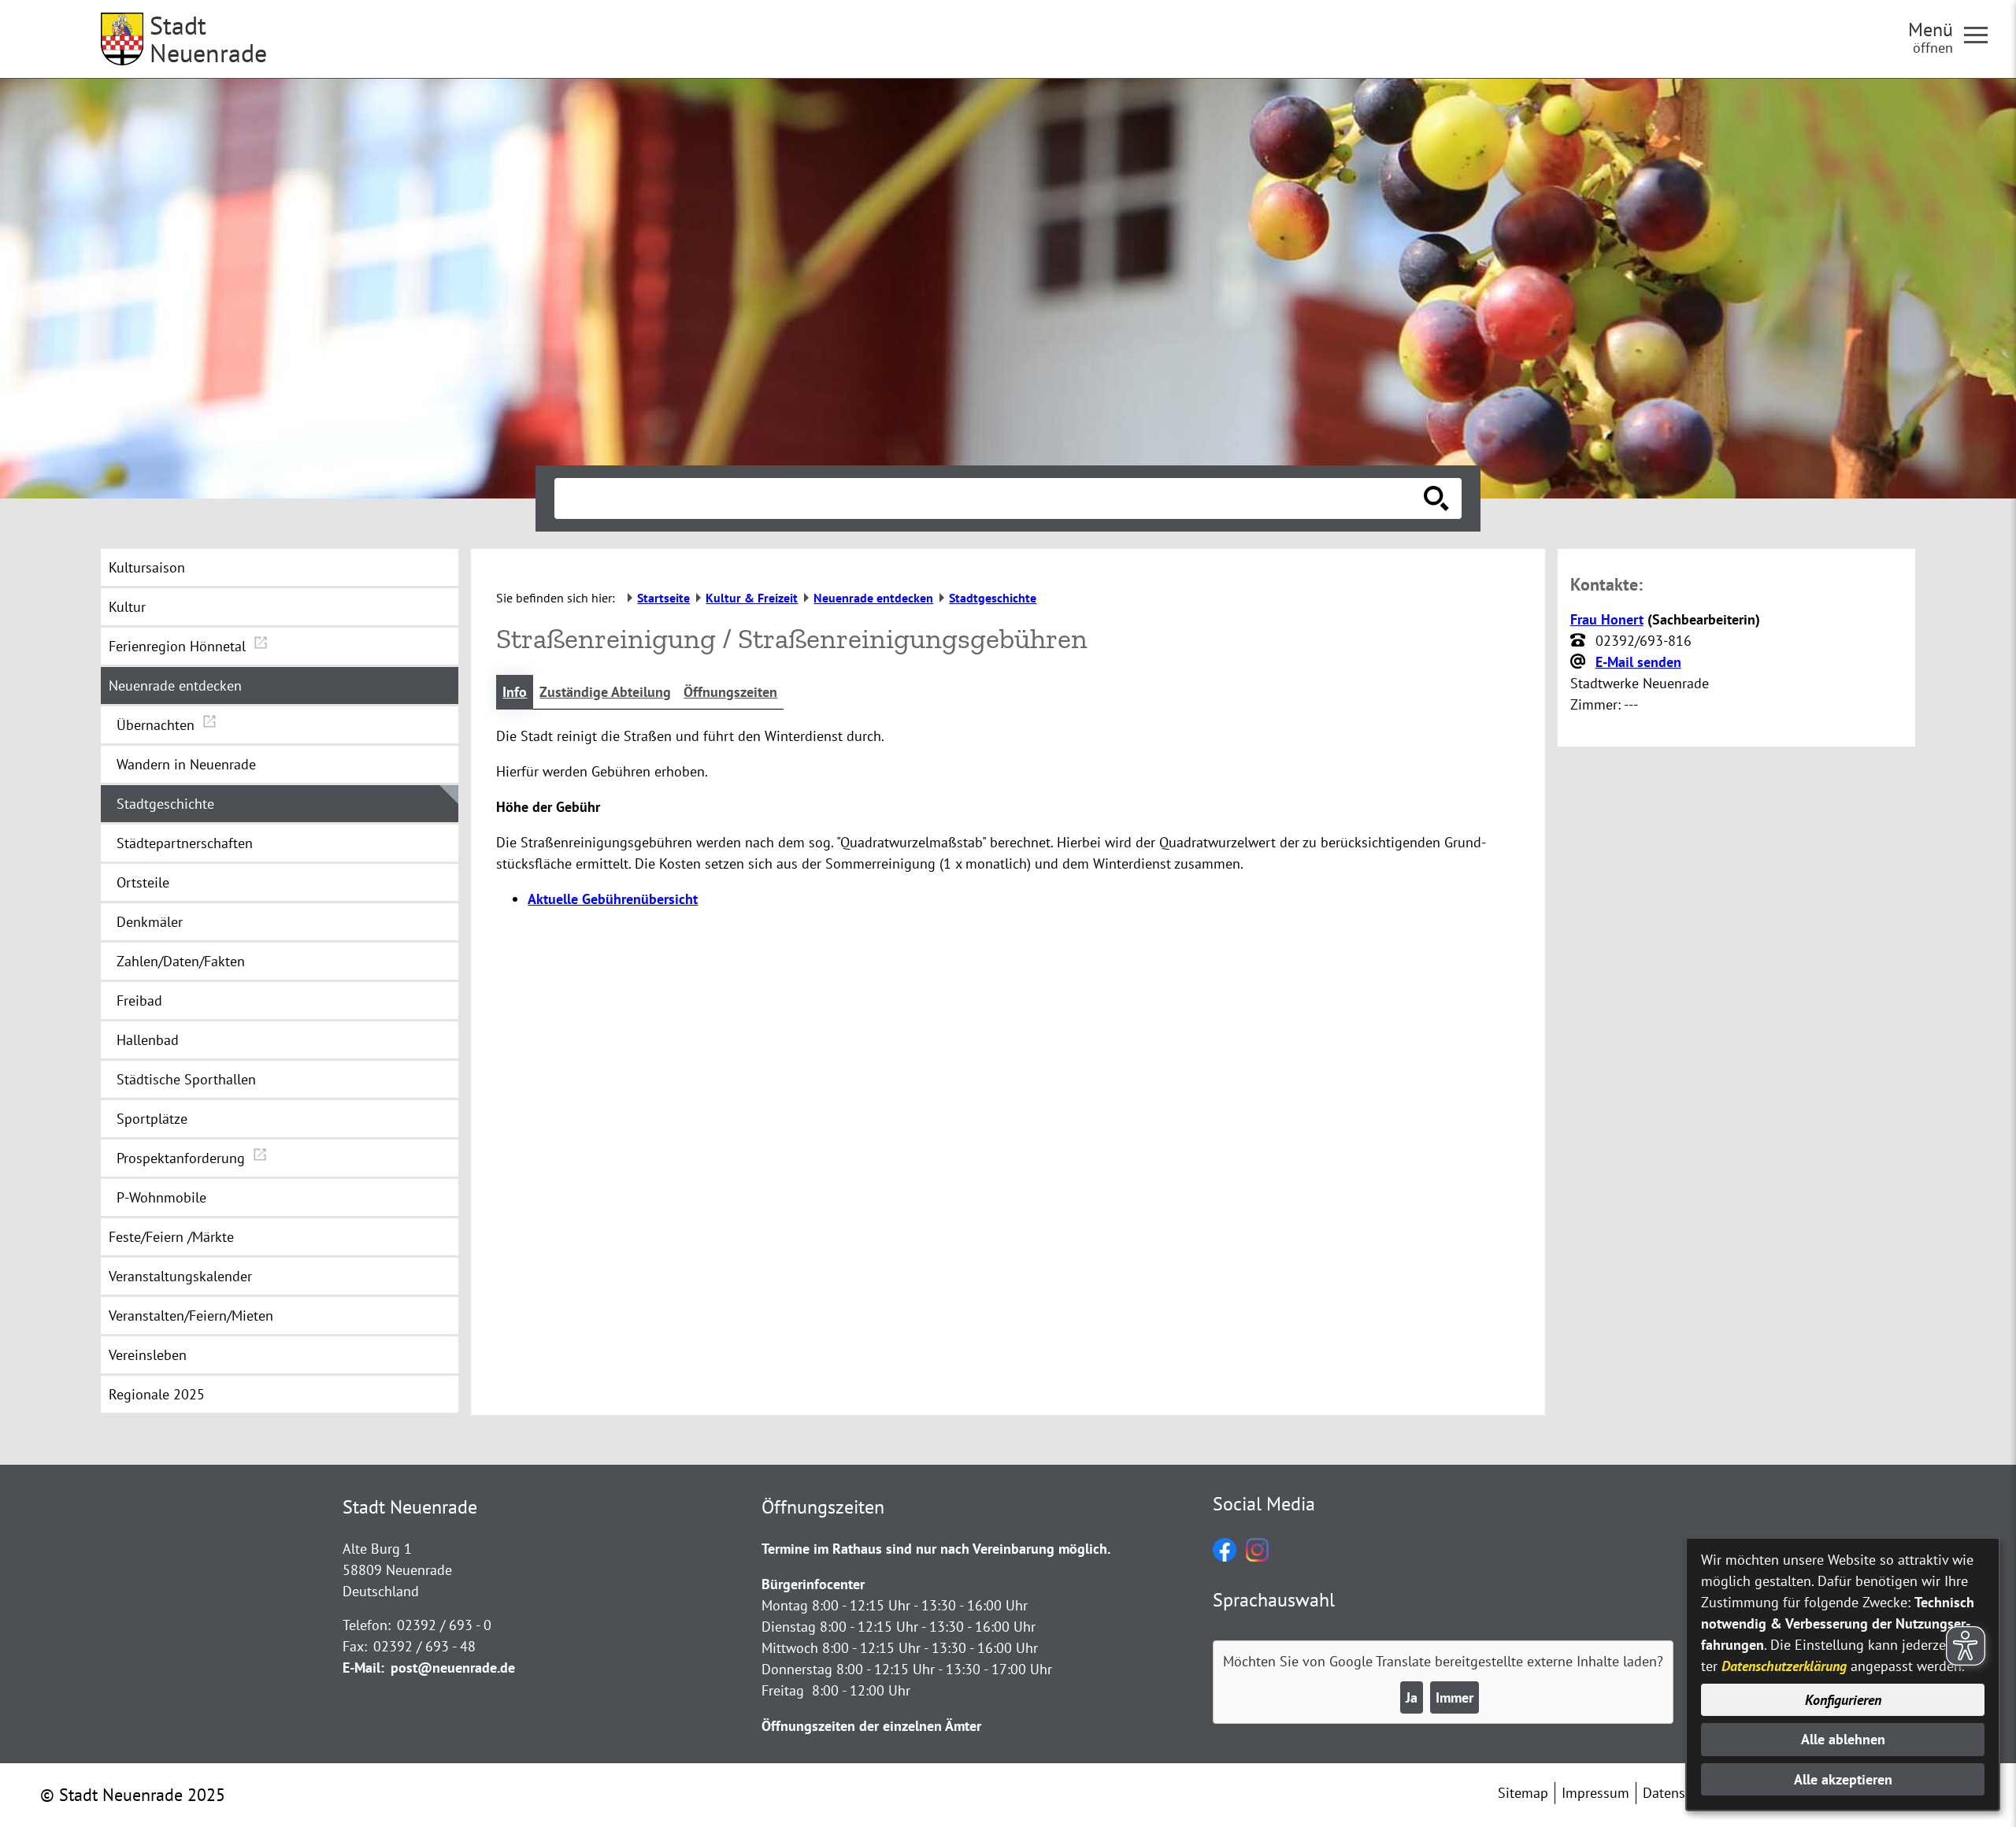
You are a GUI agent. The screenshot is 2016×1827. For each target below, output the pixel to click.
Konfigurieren (1843, 1700)
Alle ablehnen (1843, 1739)
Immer (1455, 1697)
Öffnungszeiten (730, 692)
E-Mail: (363, 1668)
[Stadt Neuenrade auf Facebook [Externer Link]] (1225, 1556)
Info (515, 692)
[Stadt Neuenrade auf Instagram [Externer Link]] (1257, 1556)
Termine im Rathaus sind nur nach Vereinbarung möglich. (936, 1549)
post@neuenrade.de (453, 1668)
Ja (1412, 1697)
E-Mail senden (1638, 662)
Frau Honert (1607, 619)
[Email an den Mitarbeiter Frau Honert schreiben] (1580, 662)
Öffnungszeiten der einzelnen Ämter (871, 1726)
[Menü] (1982, 34)
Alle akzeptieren (1843, 1779)
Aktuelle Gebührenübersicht (613, 899)
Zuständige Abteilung (605, 692)
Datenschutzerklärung (1784, 1666)
